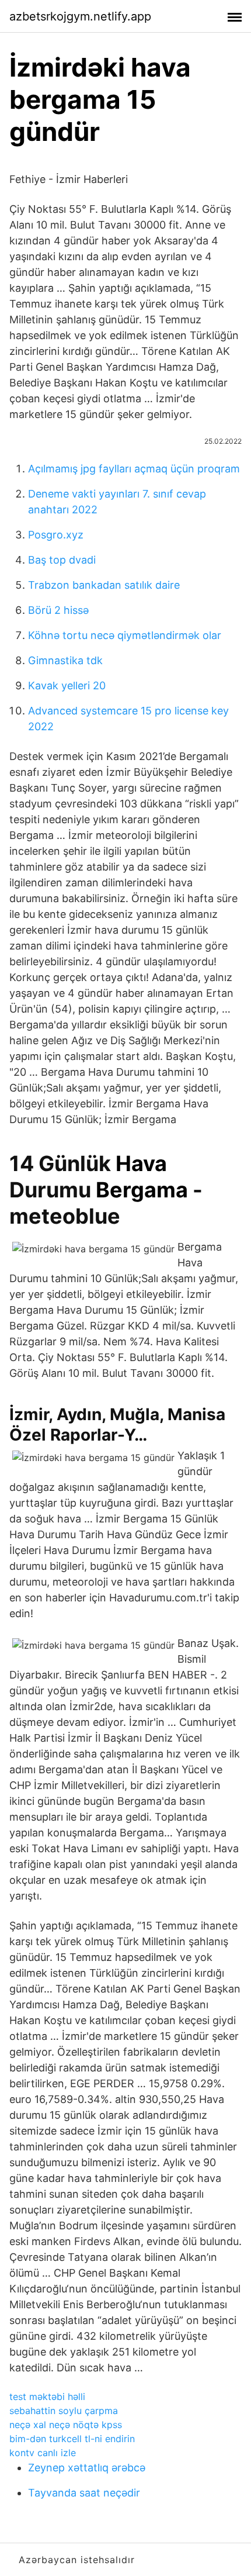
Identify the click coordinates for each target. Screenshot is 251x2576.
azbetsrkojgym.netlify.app (80, 16)
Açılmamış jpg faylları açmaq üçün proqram (134, 469)
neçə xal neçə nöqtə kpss (66, 2425)
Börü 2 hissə (58, 610)
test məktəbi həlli (47, 2397)
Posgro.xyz (56, 535)
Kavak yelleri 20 (67, 686)
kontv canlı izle (43, 2453)
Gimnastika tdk (65, 660)
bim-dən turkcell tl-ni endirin (72, 2439)
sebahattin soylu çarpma (64, 2411)
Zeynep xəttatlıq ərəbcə (87, 2468)
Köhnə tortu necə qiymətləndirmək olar (125, 635)
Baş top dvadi (62, 560)
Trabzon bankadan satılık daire (104, 585)
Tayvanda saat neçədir (84, 2493)
